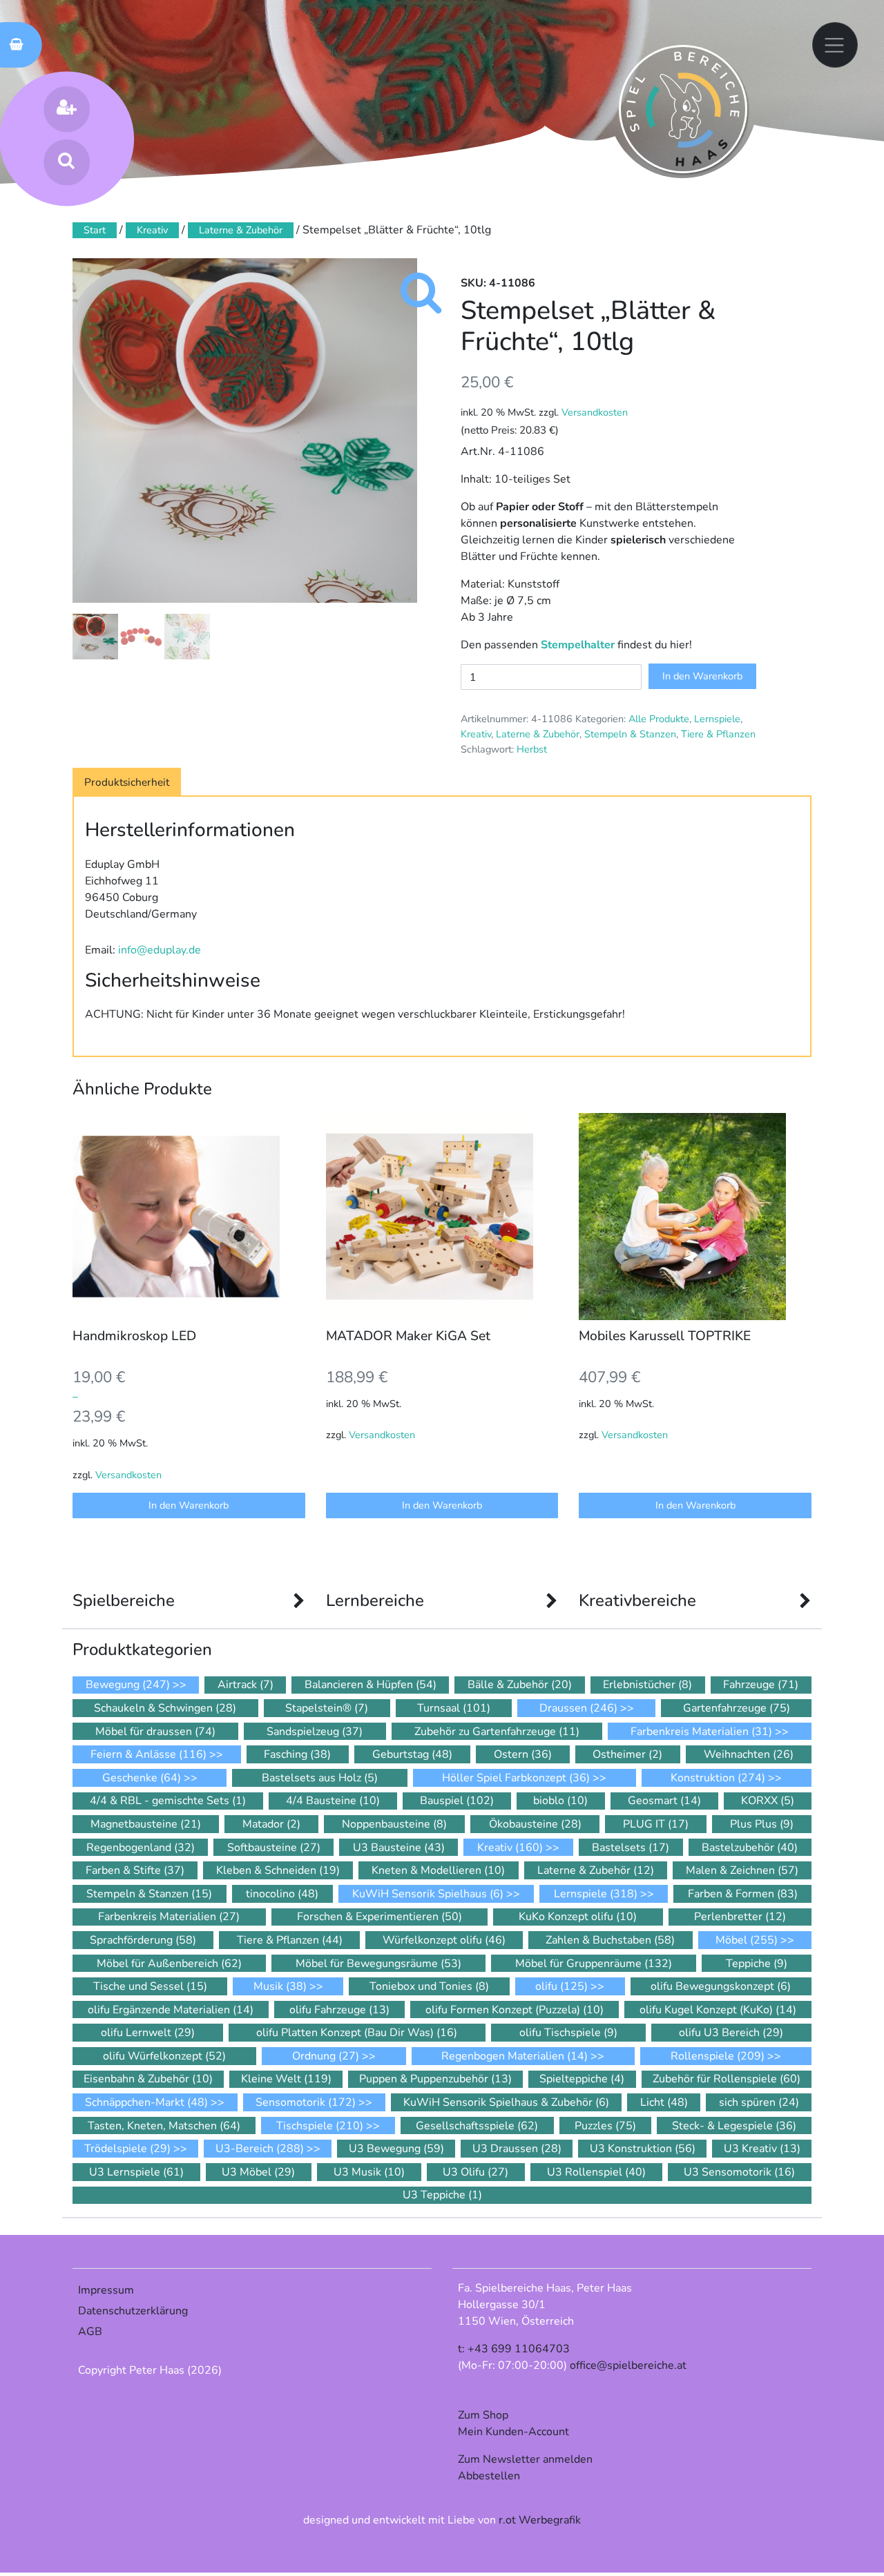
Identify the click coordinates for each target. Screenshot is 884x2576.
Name (263, 1359)
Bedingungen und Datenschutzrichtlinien (423, 1418)
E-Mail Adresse (291, 1306)
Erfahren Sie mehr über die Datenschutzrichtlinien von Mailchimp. (435, 1561)
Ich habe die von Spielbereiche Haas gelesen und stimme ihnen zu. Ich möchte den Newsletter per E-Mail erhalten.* (433, 1435)
